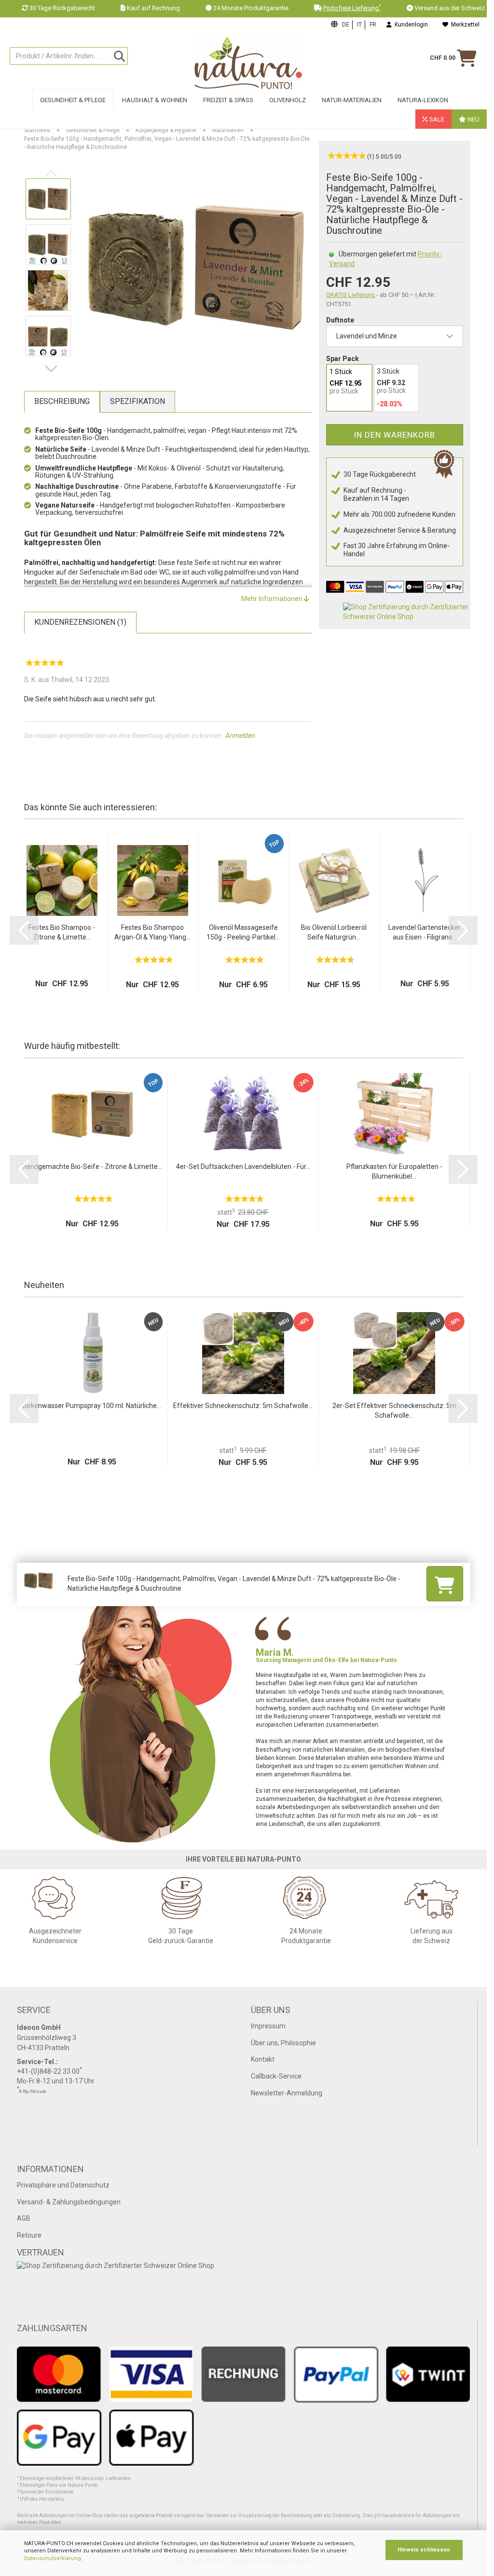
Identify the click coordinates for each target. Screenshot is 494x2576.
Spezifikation (137, 401)
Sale (436, 119)
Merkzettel (464, 25)
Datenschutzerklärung (53, 2558)
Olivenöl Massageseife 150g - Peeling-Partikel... (243, 932)
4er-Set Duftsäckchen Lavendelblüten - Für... (243, 1167)
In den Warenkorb (394, 435)
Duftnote (340, 320)
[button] (53, 369)
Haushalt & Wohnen (155, 100)
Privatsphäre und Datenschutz (63, 2185)
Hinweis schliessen (424, 2550)
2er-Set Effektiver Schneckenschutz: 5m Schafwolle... (394, 1410)
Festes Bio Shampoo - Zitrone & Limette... (62, 932)
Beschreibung (62, 401)
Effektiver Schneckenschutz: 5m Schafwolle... (243, 1406)
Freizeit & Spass (228, 100)
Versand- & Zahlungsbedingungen (69, 2202)
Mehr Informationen (273, 599)
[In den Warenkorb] (445, 1583)
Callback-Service (276, 2076)
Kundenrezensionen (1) (80, 622)
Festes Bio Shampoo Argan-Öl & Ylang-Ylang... (152, 932)
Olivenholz (288, 100)
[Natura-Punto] (248, 63)
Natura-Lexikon (423, 100)
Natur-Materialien (352, 100)
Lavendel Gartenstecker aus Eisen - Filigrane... (425, 932)
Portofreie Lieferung (352, 8)
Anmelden (240, 736)
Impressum (268, 2026)
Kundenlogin (410, 25)
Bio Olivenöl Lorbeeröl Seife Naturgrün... (334, 932)
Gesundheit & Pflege (73, 100)
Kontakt (263, 2059)
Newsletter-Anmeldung (287, 2093)
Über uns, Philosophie (283, 2043)
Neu (473, 119)
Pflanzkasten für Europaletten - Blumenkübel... (394, 1171)
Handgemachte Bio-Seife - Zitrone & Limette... (92, 1167)
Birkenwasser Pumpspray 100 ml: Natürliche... (92, 1406)
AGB (24, 2218)
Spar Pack (343, 359)
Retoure (29, 2235)
